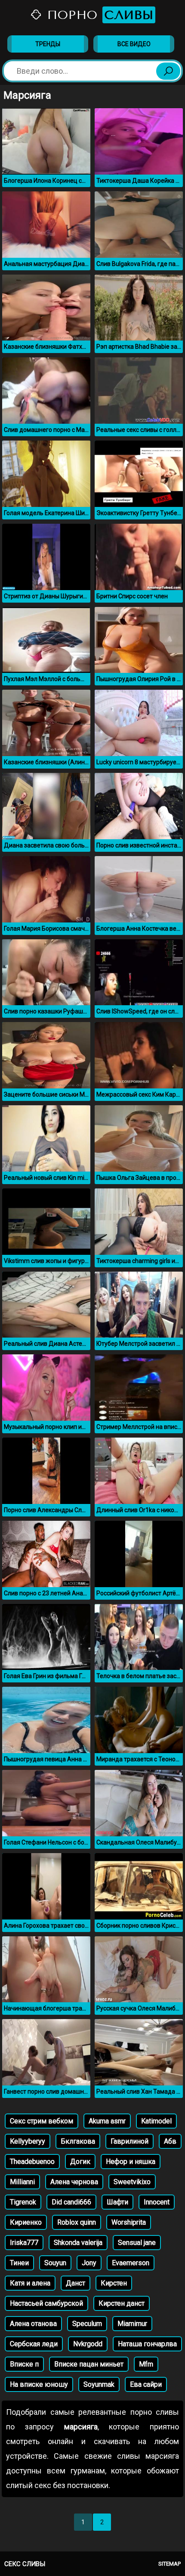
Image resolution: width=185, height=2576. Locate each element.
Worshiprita (129, 2222)
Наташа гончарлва (147, 2344)
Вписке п (24, 2364)
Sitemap (170, 2564)
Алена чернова (74, 2182)
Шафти (117, 2202)
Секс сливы (25, 2564)
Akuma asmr (107, 2121)
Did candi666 (71, 2202)
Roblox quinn (77, 2222)
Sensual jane (137, 2243)
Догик (80, 2162)
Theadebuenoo (32, 2162)
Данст (76, 2283)
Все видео (134, 44)
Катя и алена (30, 2283)
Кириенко (26, 2222)
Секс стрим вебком (42, 2121)
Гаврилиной (129, 2141)
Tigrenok (23, 2202)
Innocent (157, 2202)
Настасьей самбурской (46, 2303)
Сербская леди (34, 2344)
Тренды (48, 44)
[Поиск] (168, 71)
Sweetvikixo (132, 2182)
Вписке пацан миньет (89, 2364)
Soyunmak (99, 2384)
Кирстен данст (122, 2303)
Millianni (22, 2182)
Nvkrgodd (88, 2344)
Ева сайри (146, 2384)
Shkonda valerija (78, 2243)
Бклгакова (78, 2141)
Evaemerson (131, 2263)
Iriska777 (24, 2243)
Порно (98, 15)
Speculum (87, 2324)
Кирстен (114, 2283)
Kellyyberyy (28, 2141)
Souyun (55, 2263)
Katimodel (156, 2121)
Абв (170, 2141)
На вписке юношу (39, 2384)
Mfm (146, 2364)
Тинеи (19, 2263)
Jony (89, 2263)
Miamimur (132, 2324)
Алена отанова (33, 2324)
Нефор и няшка (131, 2162)
